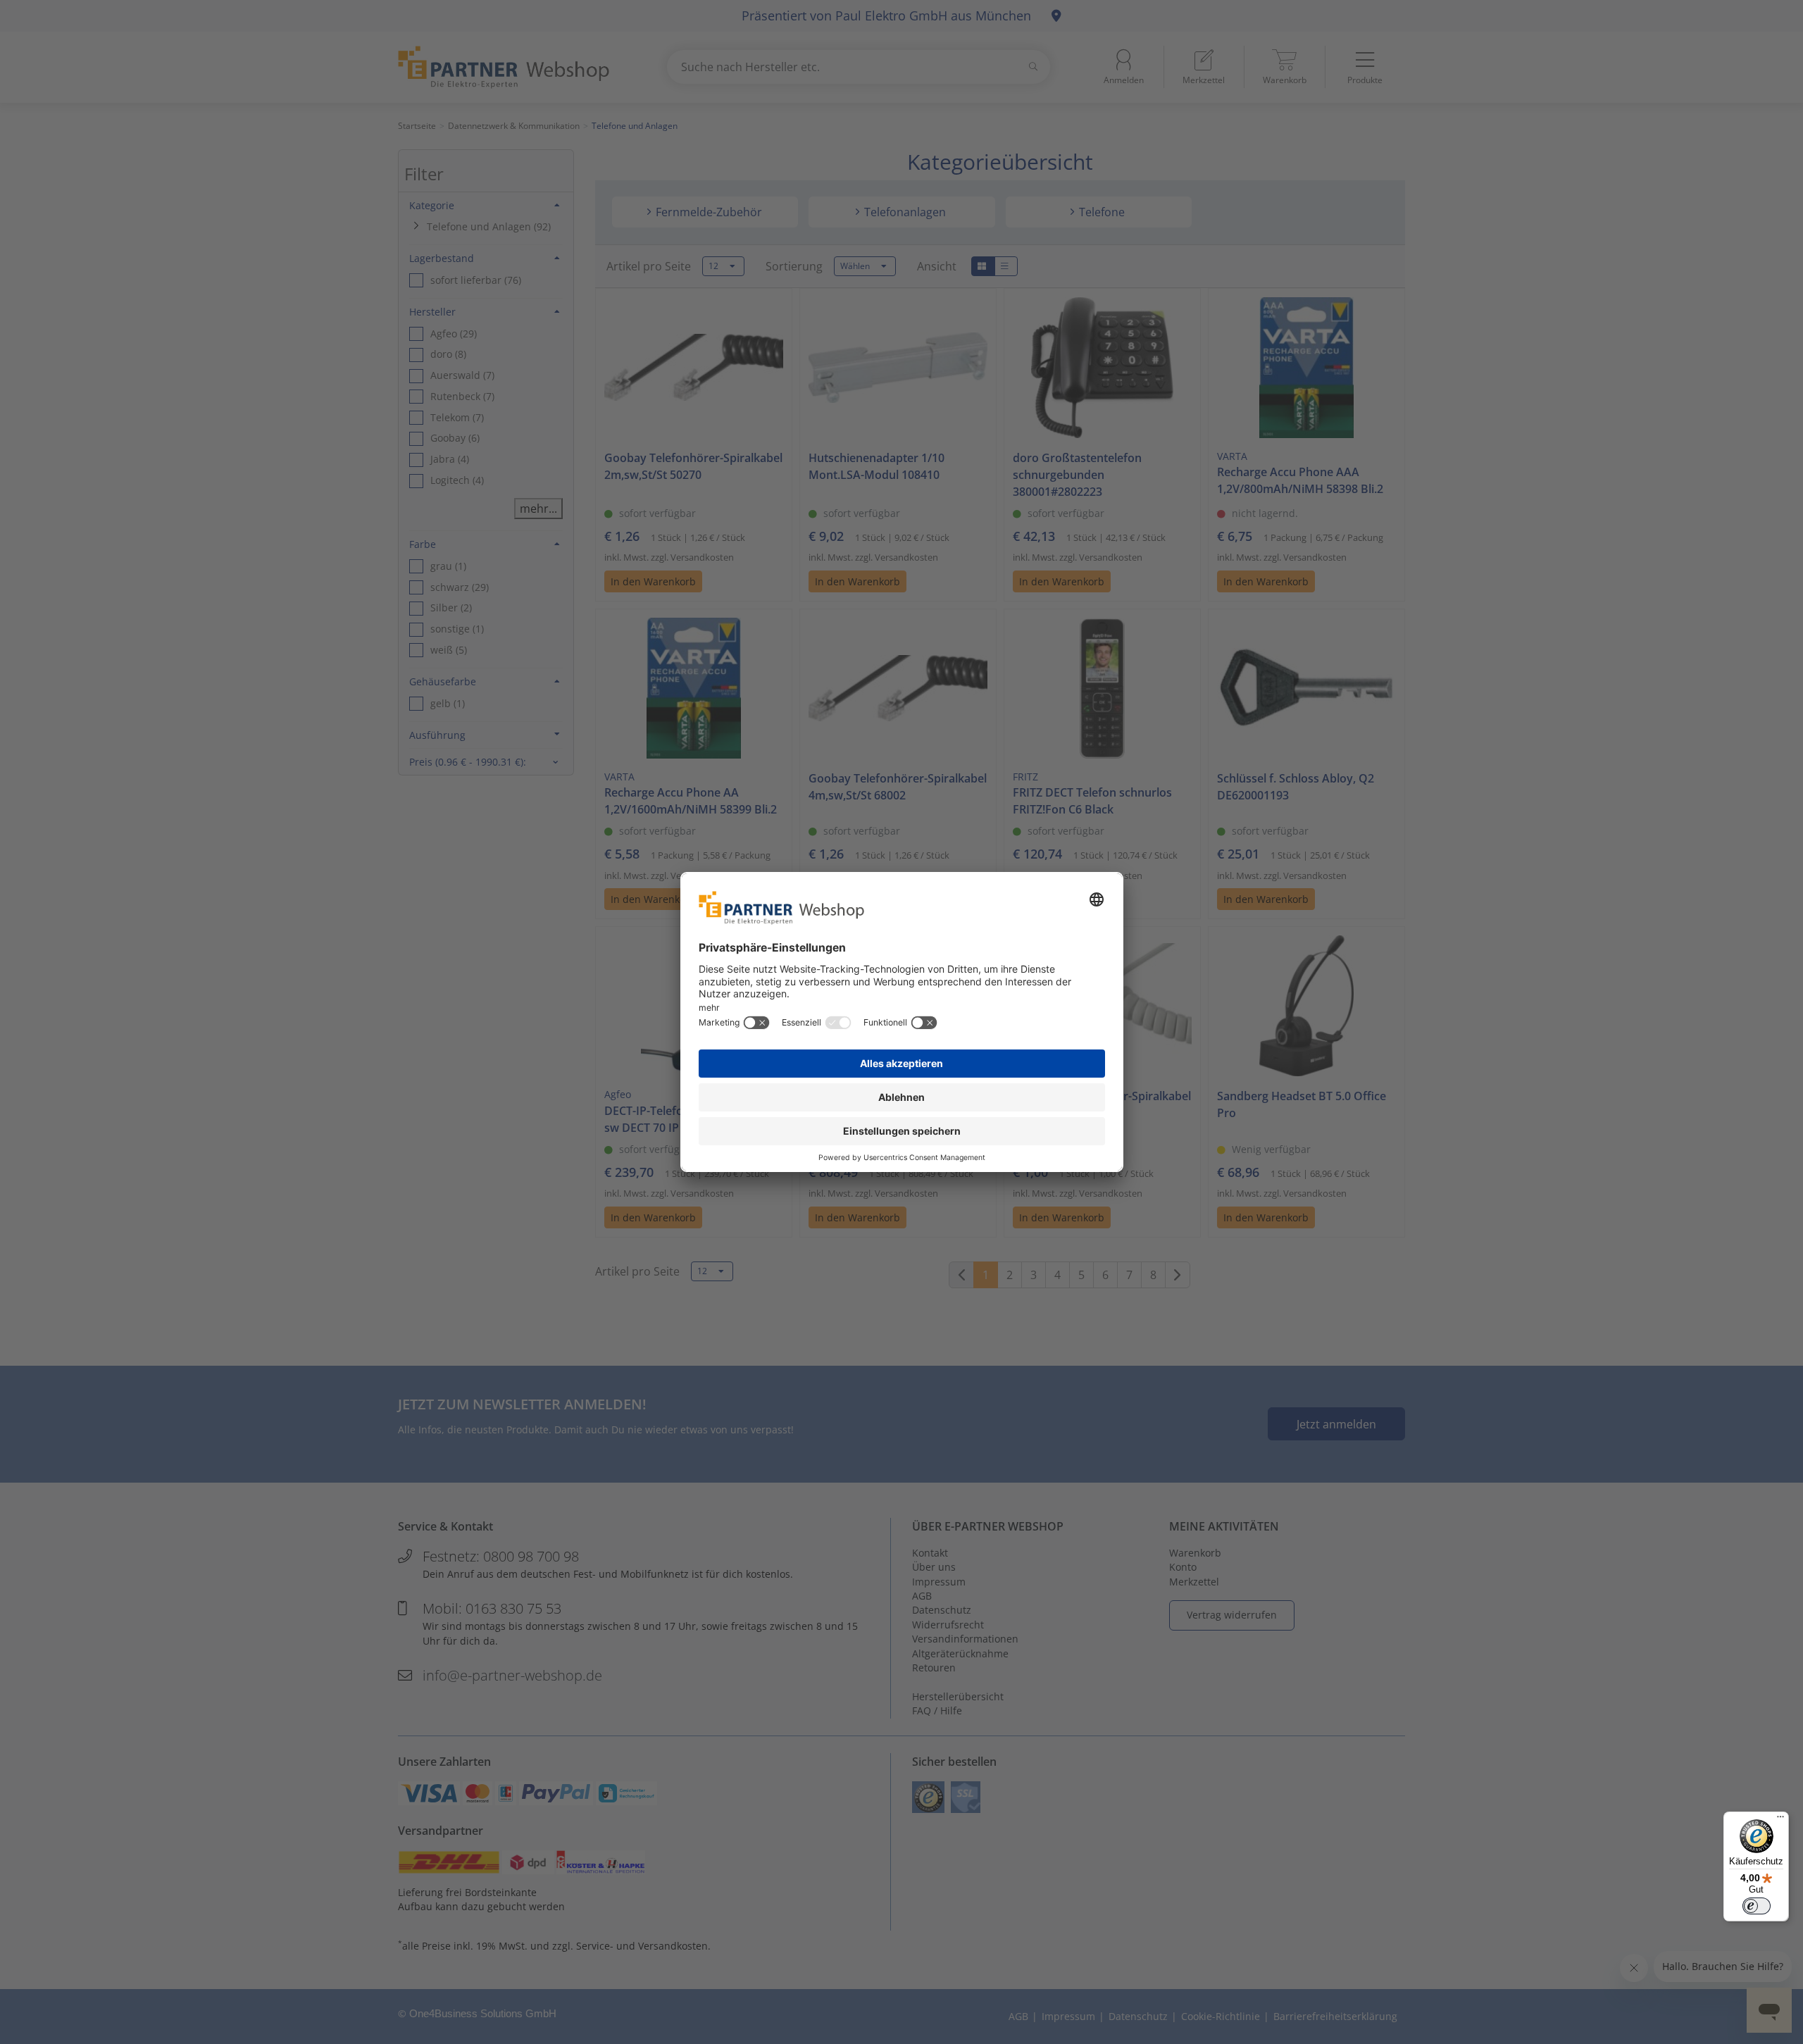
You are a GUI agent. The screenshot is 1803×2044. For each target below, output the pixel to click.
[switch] (1757, 1906)
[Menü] (1780, 1820)
